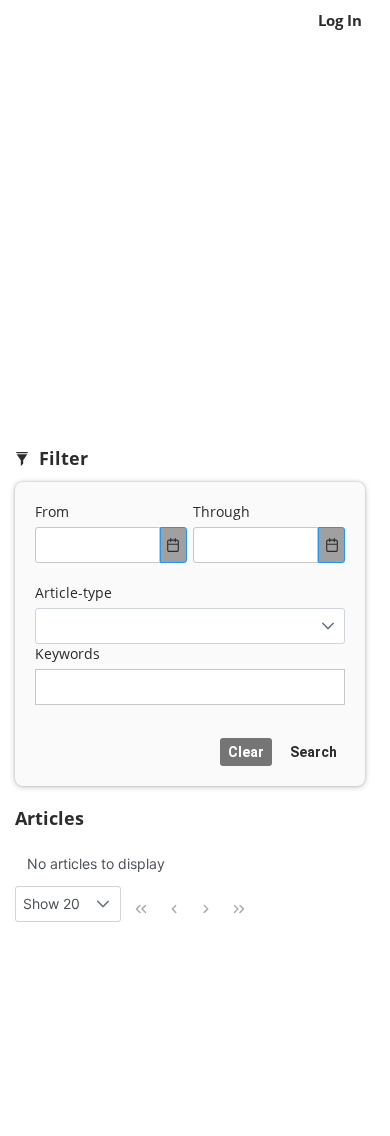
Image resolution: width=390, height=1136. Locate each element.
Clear (246, 752)
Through (221, 511)
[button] (327, 626)
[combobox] (97, 545)
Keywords (67, 653)
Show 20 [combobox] (51, 903)
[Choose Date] (173, 545)
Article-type (73, 592)
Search (313, 752)
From (52, 511)
